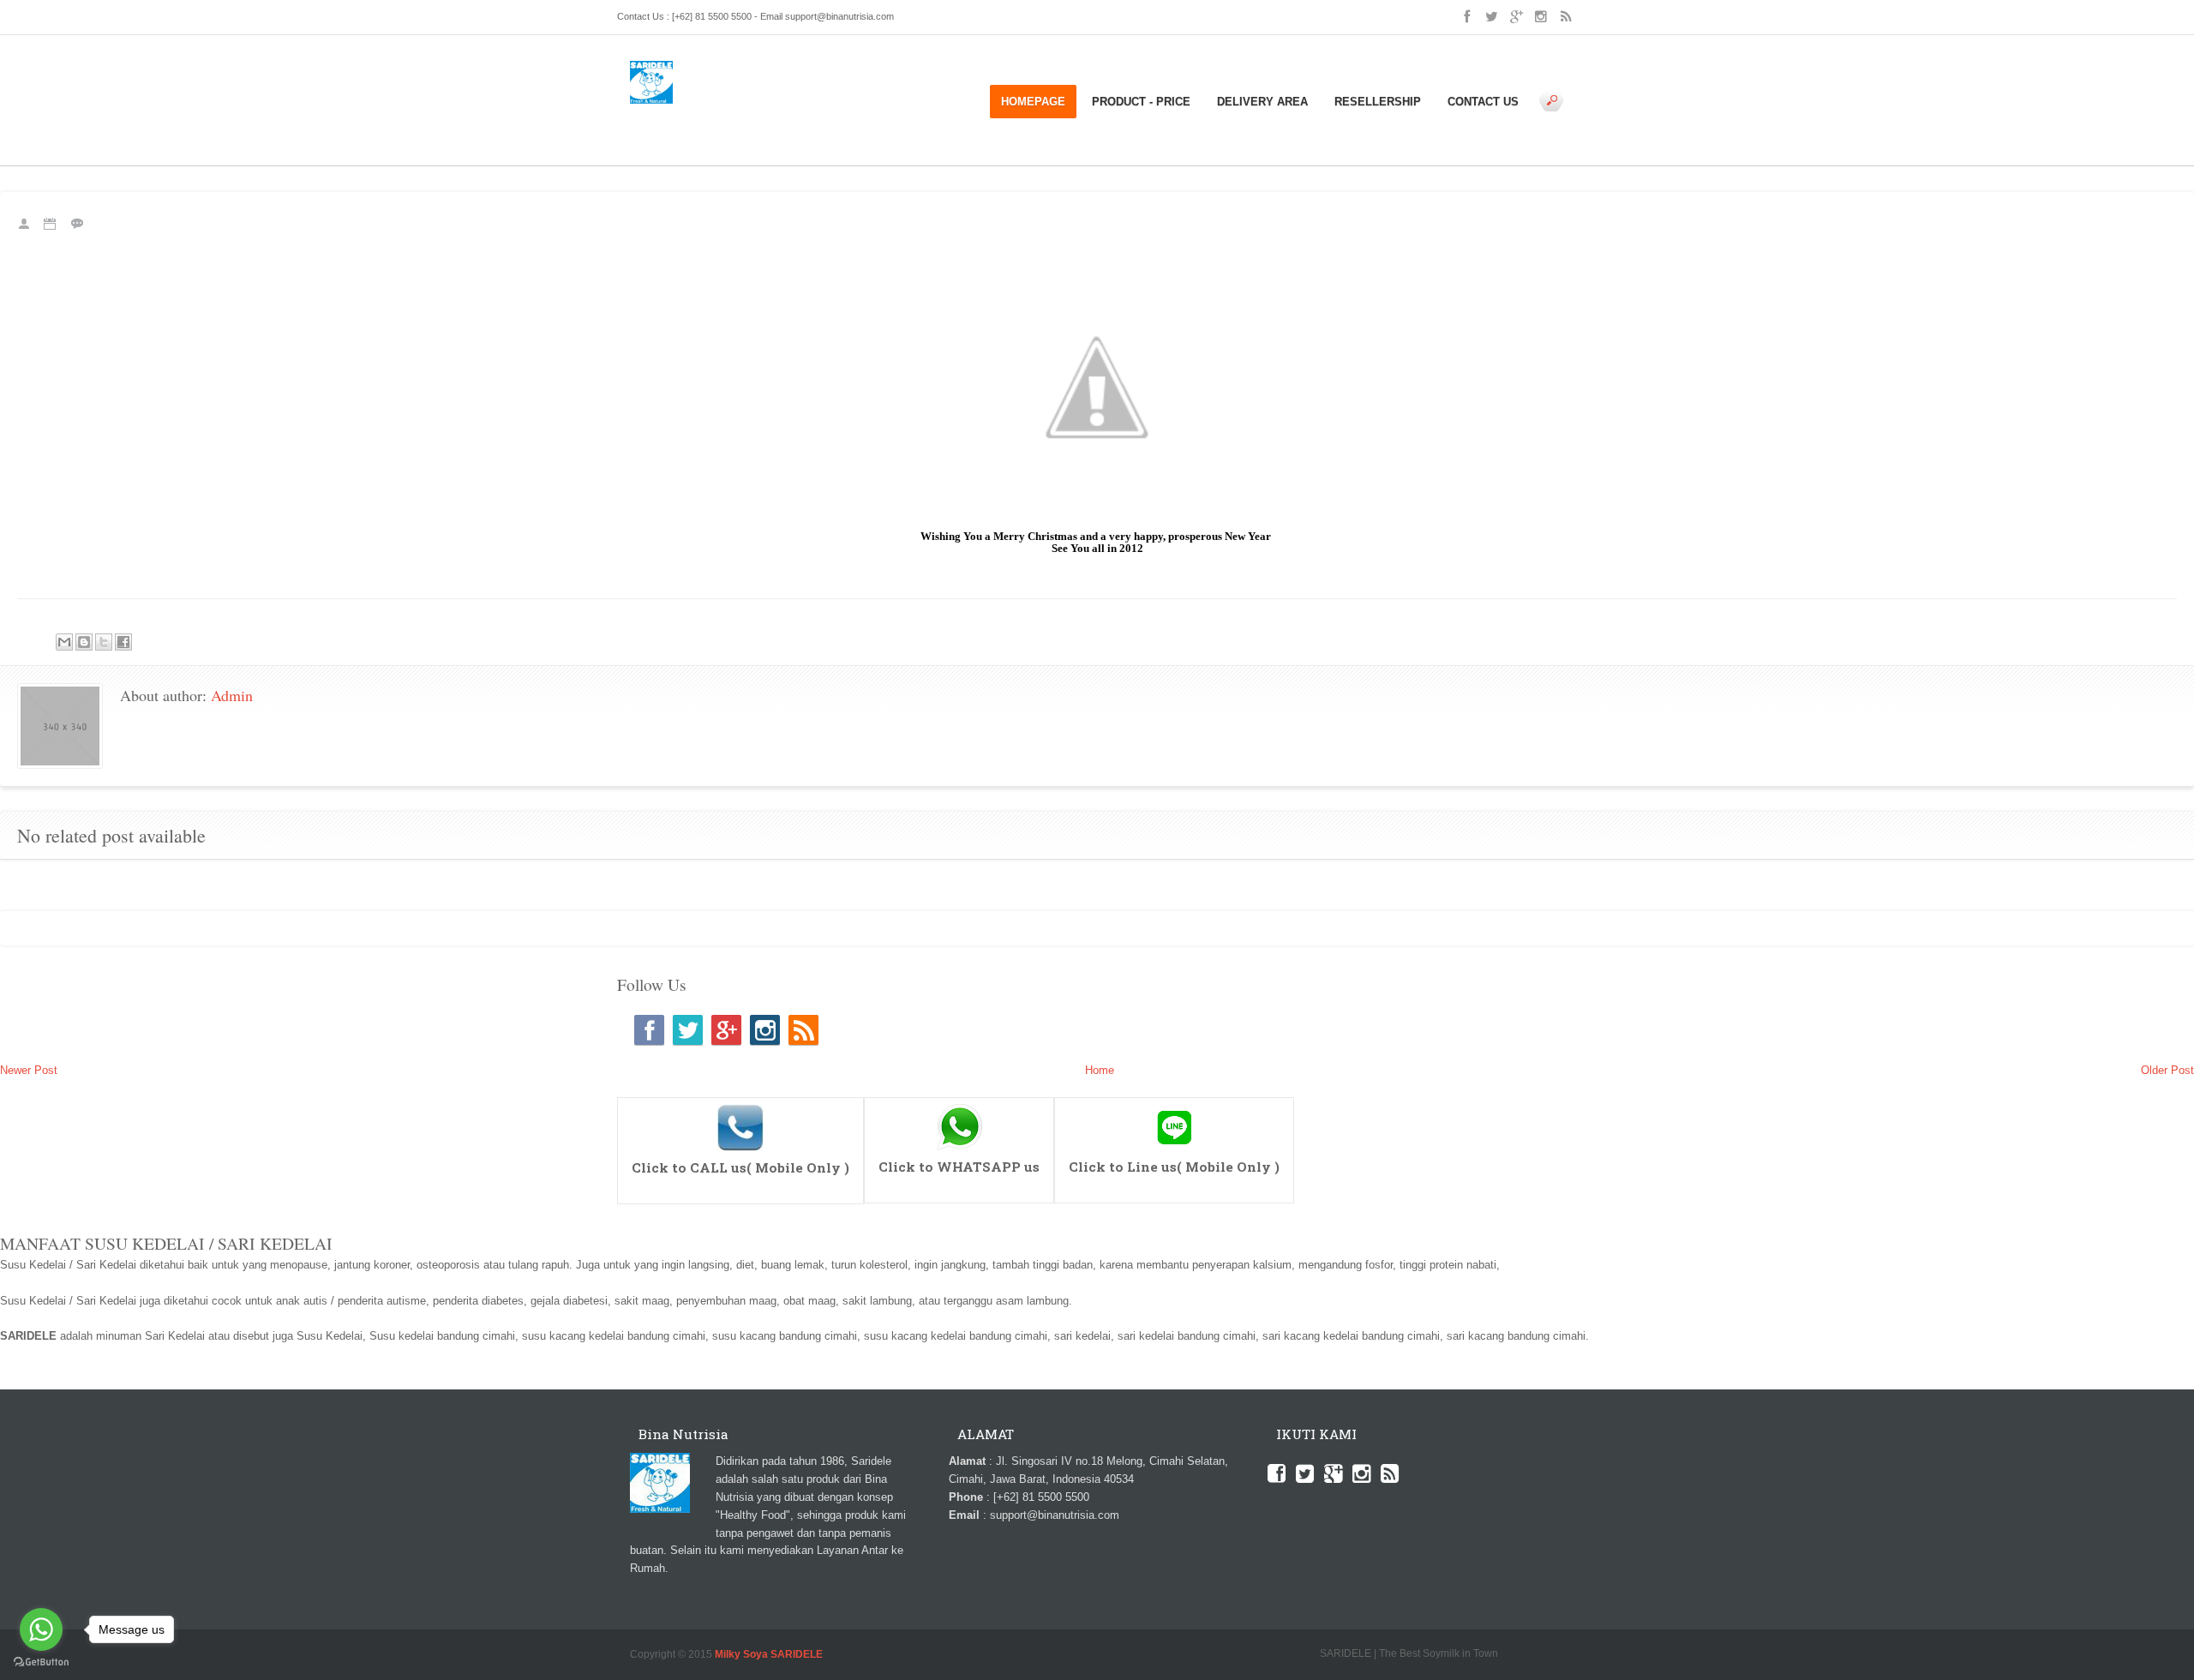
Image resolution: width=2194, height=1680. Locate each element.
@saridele (1174, 1105)
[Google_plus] (726, 1030)
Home (668, 112)
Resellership (1378, 102)
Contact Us (1483, 102)
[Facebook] (649, 1030)
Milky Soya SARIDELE (769, 1654)
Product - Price (1141, 102)
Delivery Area (1262, 102)
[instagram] (765, 1030)
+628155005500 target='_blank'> (741, 1105)
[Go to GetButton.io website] (41, 1662)
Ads (640, 112)
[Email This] (64, 642)
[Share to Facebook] (123, 642)
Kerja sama (773, 112)
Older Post (2167, 1070)
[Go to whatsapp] (41, 1629)
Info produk (713, 112)
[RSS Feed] (803, 1030)
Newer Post (29, 1070)
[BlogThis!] (84, 642)
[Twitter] (688, 1030)
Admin (232, 695)
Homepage (1033, 102)
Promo (690, 130)
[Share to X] (104, 642)
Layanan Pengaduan (855, 112)
